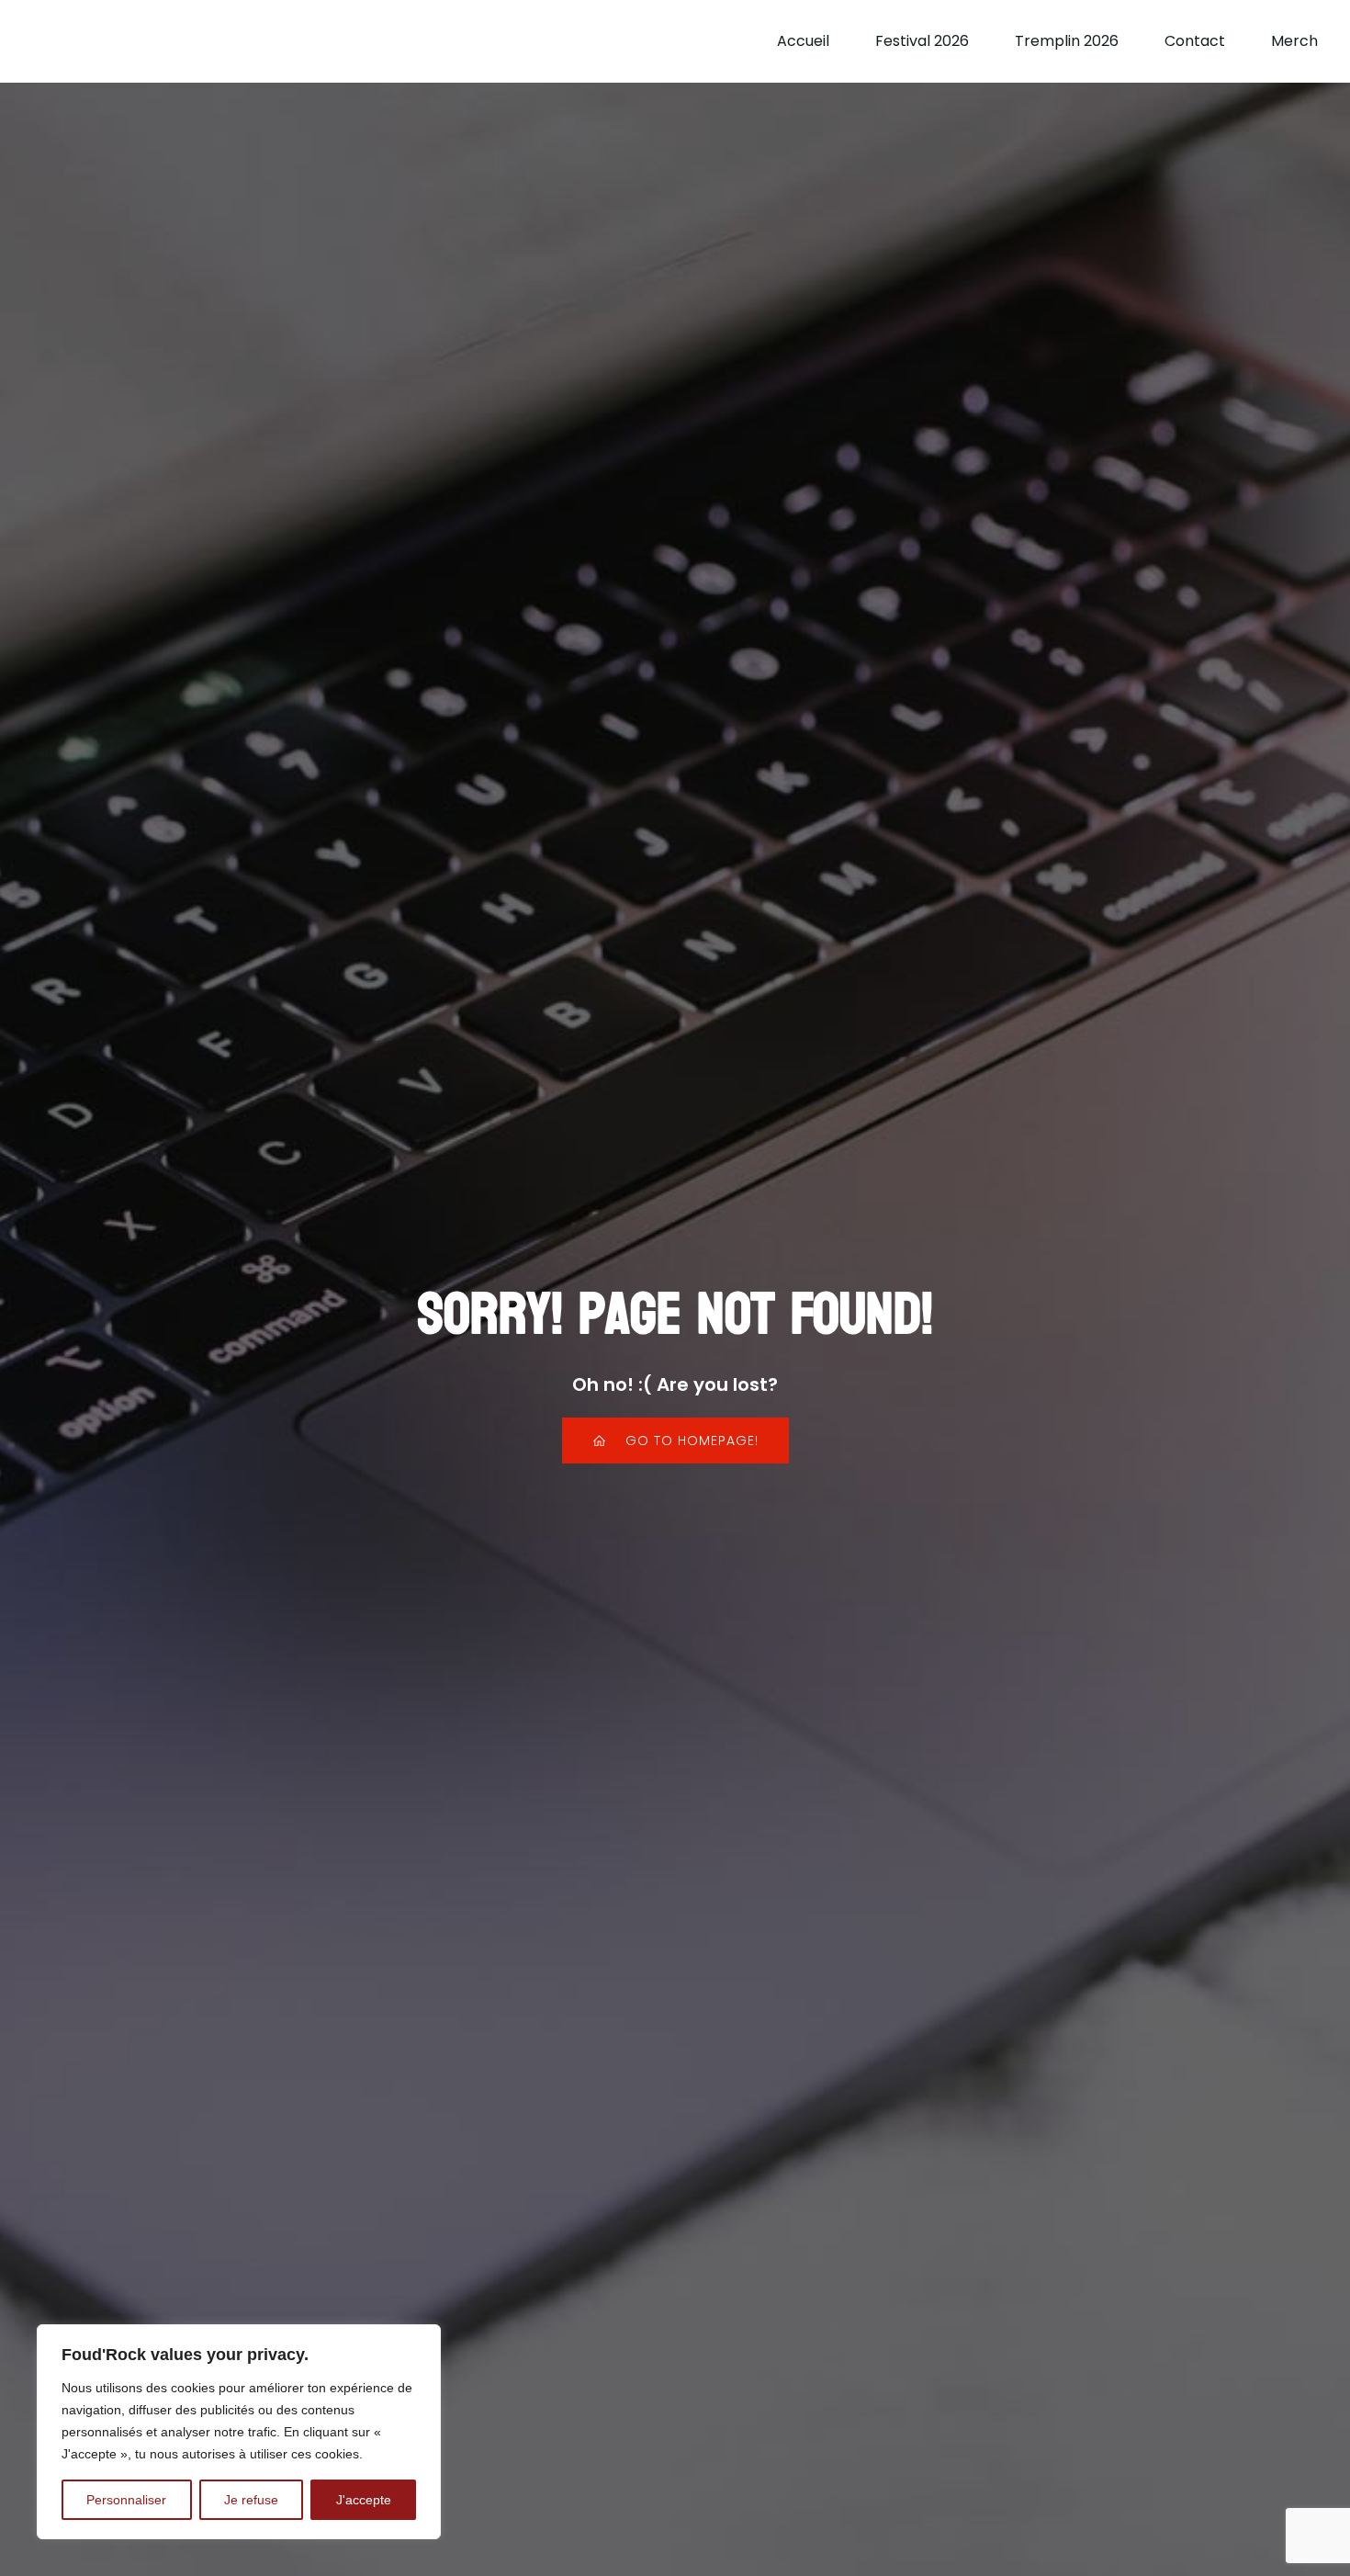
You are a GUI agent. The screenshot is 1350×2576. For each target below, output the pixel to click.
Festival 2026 (922, 41)
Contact (1195, 41)
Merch (1294, 41)
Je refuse (251, 2500)
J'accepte (364, 2500)
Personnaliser (126, 2500)
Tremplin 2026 (1067, 41)
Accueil (803, 41)
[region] (239, 2432)
